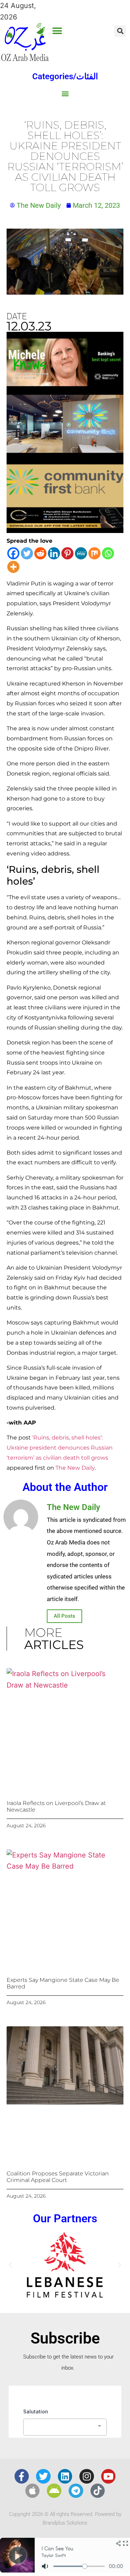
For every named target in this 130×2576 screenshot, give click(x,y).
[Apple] (33, 2491)
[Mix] (94, 553)
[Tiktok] (98, 2491)
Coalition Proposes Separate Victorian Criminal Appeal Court (58, 2177)
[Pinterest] (67, 553)
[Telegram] (76, 2491)
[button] (57, 31)
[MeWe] (81, 553)
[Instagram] (87, 2476)
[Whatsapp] (108, 553)
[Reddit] (40, 553)
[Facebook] (13, 553)
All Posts (64, 1616)
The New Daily (75, 1468)
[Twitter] (27, 553)
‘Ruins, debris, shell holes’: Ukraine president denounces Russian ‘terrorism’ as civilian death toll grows (60, 1448)
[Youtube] (109, 2476)
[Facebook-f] (22, 2476)
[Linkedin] (54, 553)
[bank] (65, 531)
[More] (13, 567)
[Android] (54, 2491)
